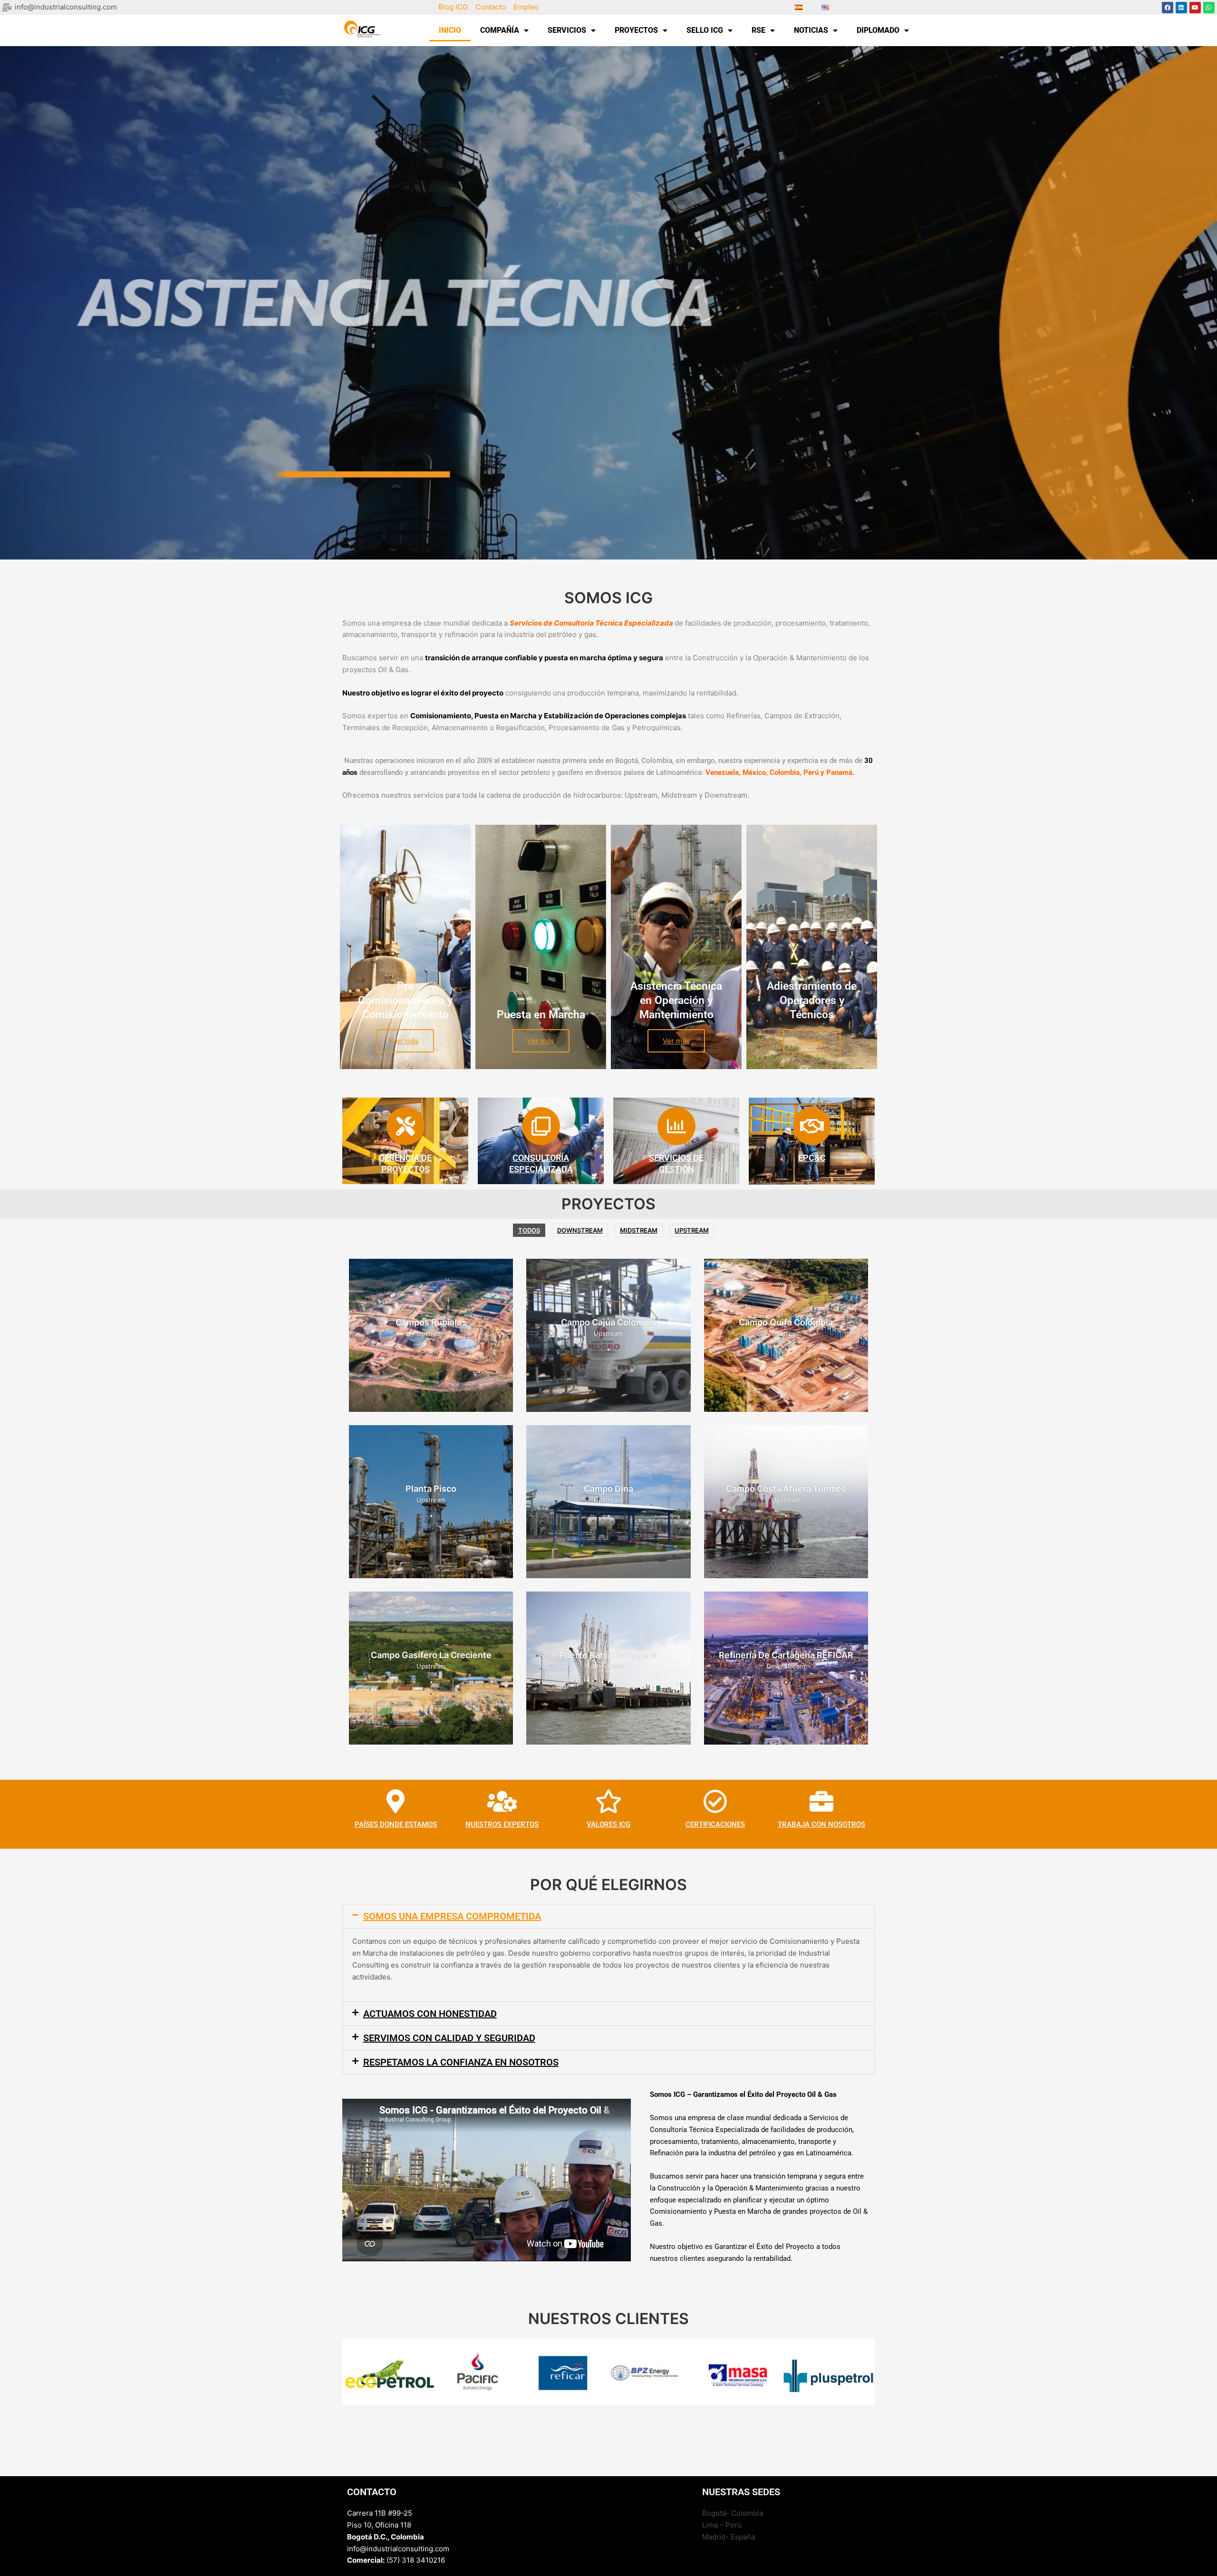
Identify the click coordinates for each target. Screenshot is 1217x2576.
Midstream (639, 1230)
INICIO (450, 30)
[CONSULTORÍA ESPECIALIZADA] (541, 1126)
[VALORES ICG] (608, 1801)
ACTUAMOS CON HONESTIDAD (430, 2014)
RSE (758, 30)
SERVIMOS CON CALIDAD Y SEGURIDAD (449, 2038)
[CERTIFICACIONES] (715, 1801)
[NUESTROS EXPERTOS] (502, 1801)
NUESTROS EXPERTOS (502, 1824)
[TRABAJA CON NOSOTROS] (821, 1801)
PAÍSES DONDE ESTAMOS (396, 1824)
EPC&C (812, 1158)
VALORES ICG (608, 1824)
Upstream (692, 1230)
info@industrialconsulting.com (398, 2549)
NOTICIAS (811, 30)
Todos (529, 1230)
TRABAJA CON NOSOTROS (821, 1824)
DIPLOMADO (878, 30)
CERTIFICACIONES (715, 1824)
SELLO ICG (705, 30)
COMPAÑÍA (500, 30)
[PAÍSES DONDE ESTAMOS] (396, 1801)
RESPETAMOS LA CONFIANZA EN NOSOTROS (461, 2062)
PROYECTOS (636, 30)
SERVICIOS (567, 30)
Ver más (405, 1041)
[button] (608, 1916)
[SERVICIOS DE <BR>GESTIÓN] (676, 1126)
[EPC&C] (812, 1126)
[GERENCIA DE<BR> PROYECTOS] (406, 1126)
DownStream (580, 1230)
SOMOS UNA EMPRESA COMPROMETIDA (452, 1916)
